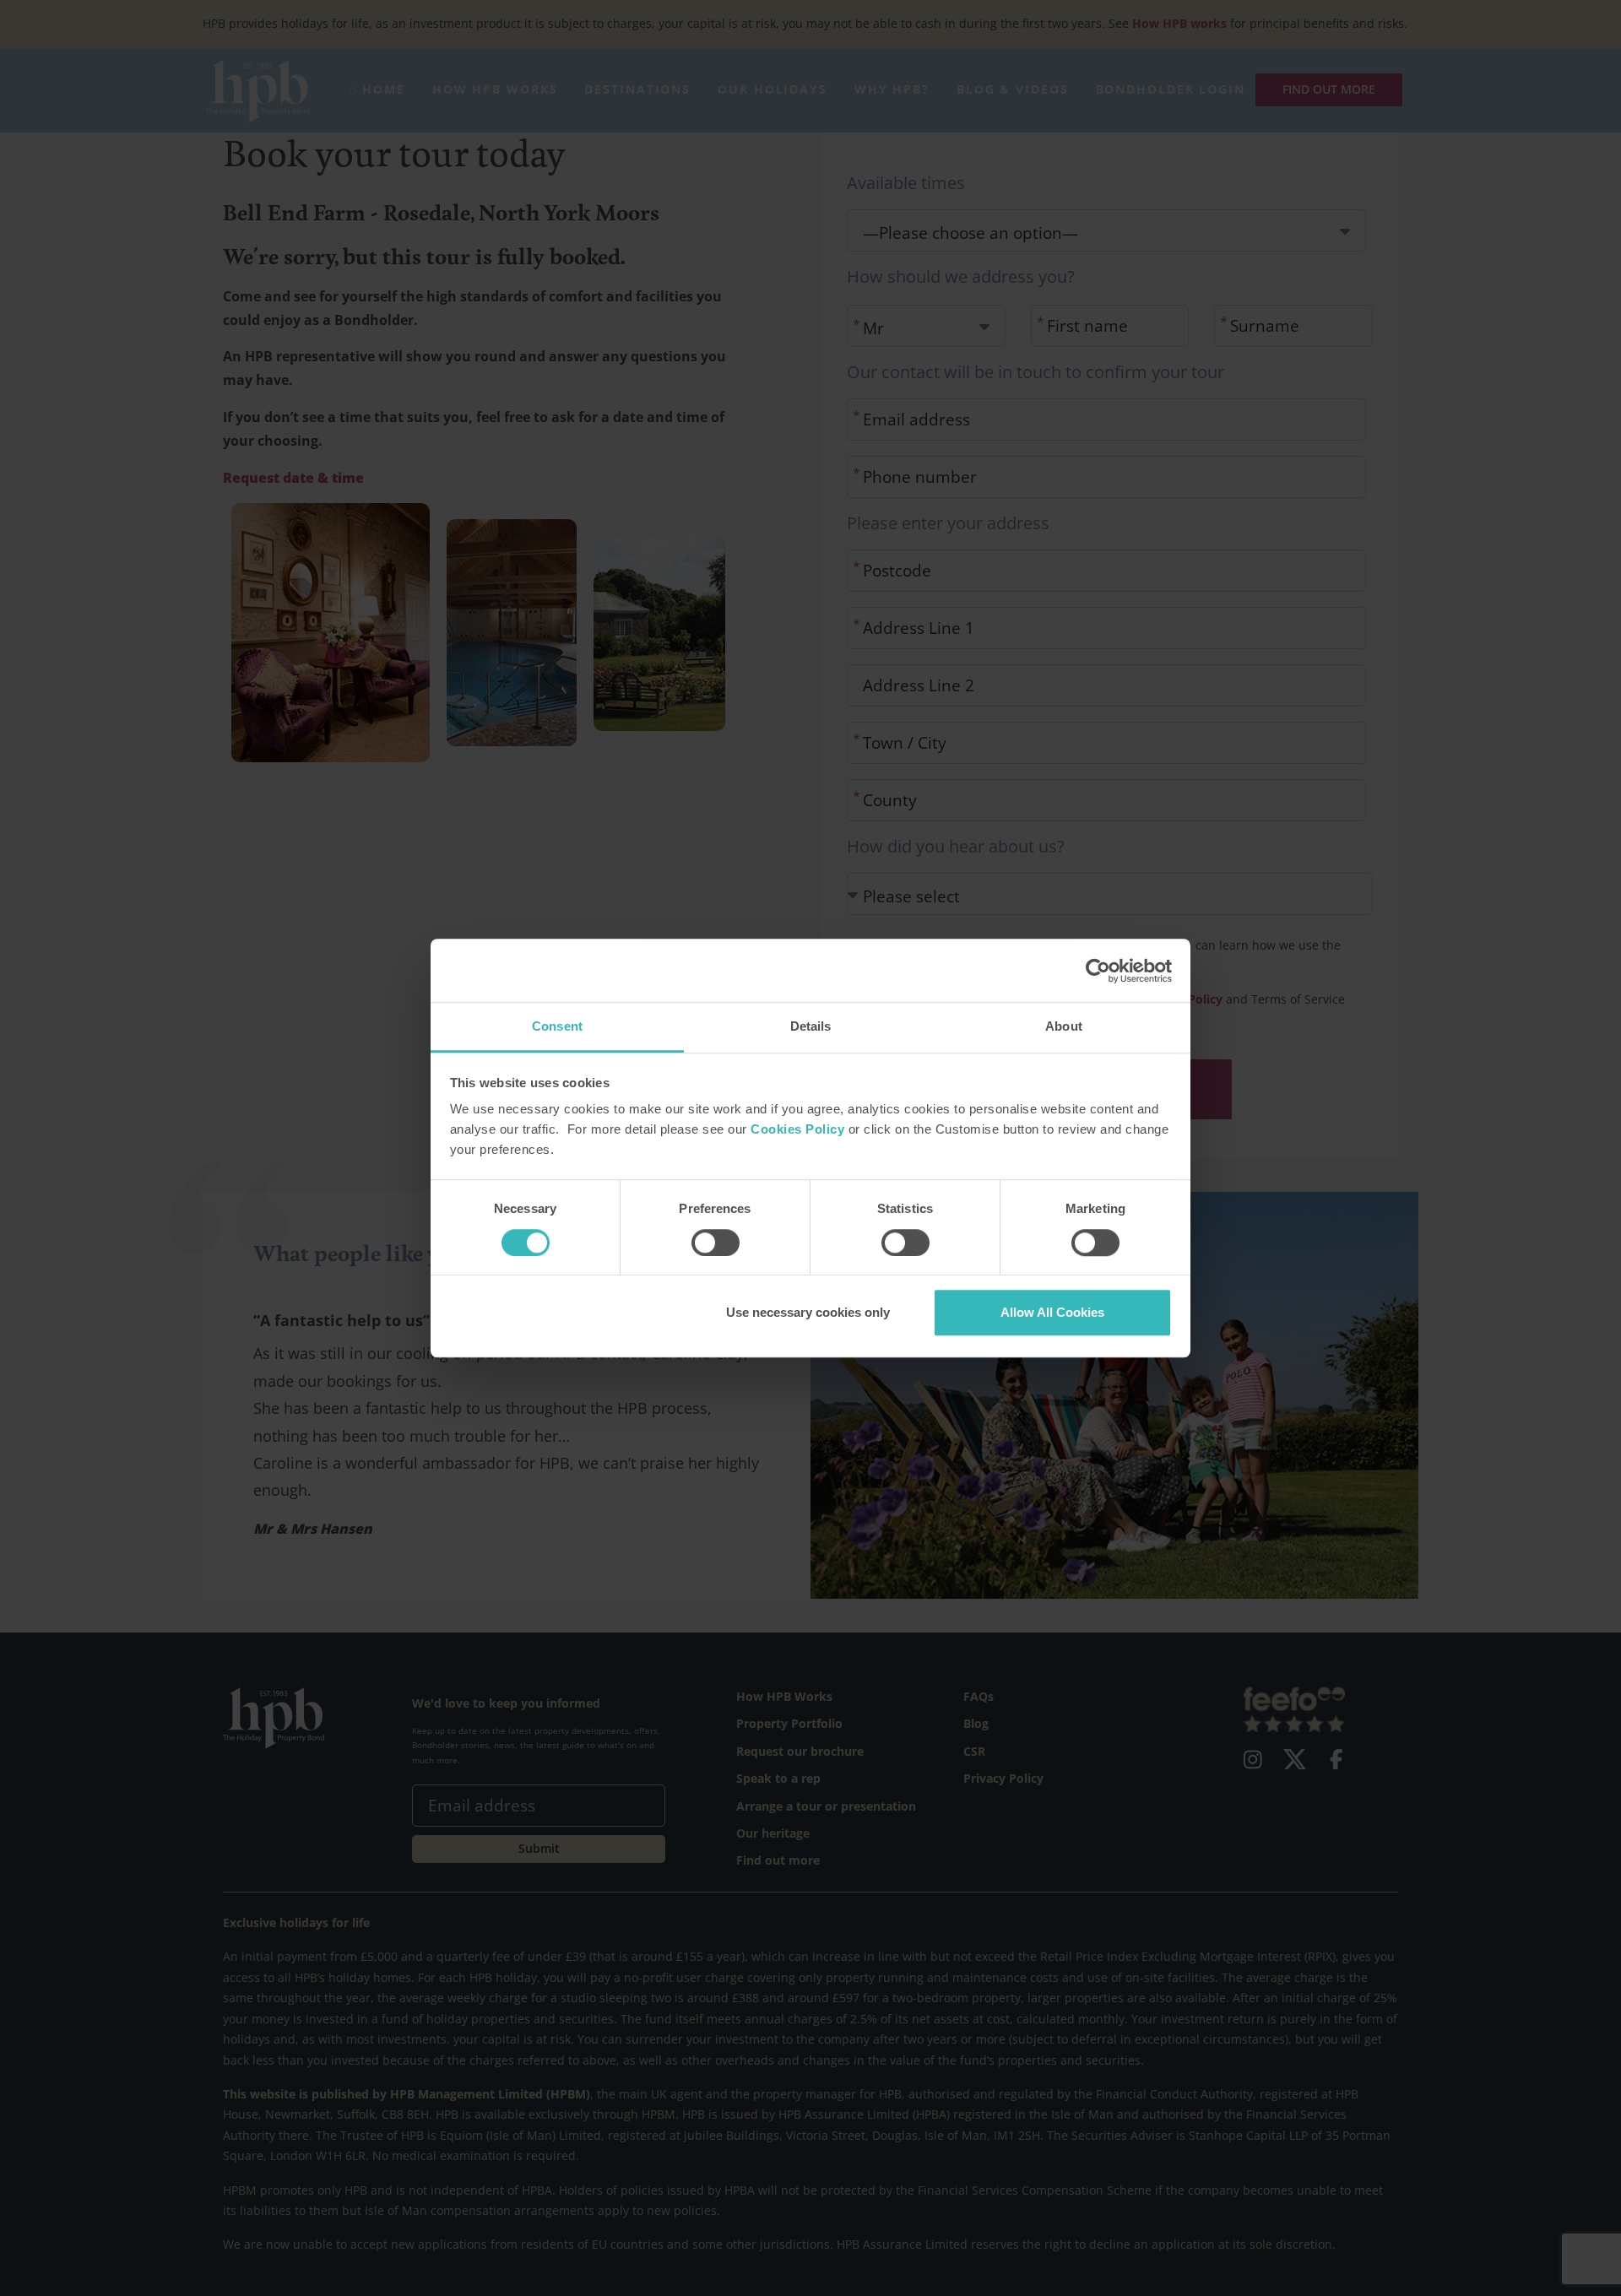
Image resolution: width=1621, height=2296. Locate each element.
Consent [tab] (557, 1026)
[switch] (716, 1243)
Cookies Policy (797, 1130)
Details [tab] (811, 1026)
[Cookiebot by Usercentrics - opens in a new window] (1098, 971)
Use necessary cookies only (808, 1312)
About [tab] (1064, 1026)
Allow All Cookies (1052, 1312)
